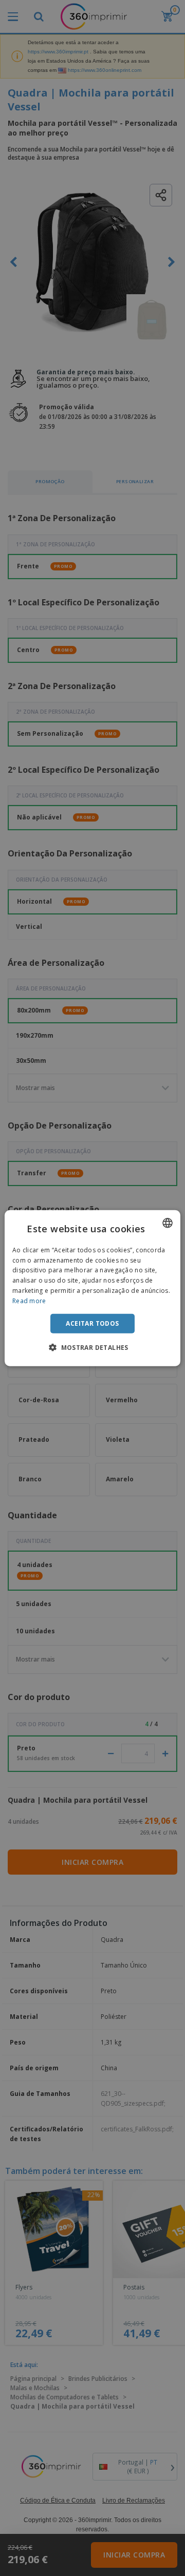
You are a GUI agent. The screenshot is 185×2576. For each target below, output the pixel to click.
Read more (29, 1301)
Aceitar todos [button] (92, 1323)
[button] (92, 1347)
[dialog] (92, 1288)
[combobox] (168, 1223)
